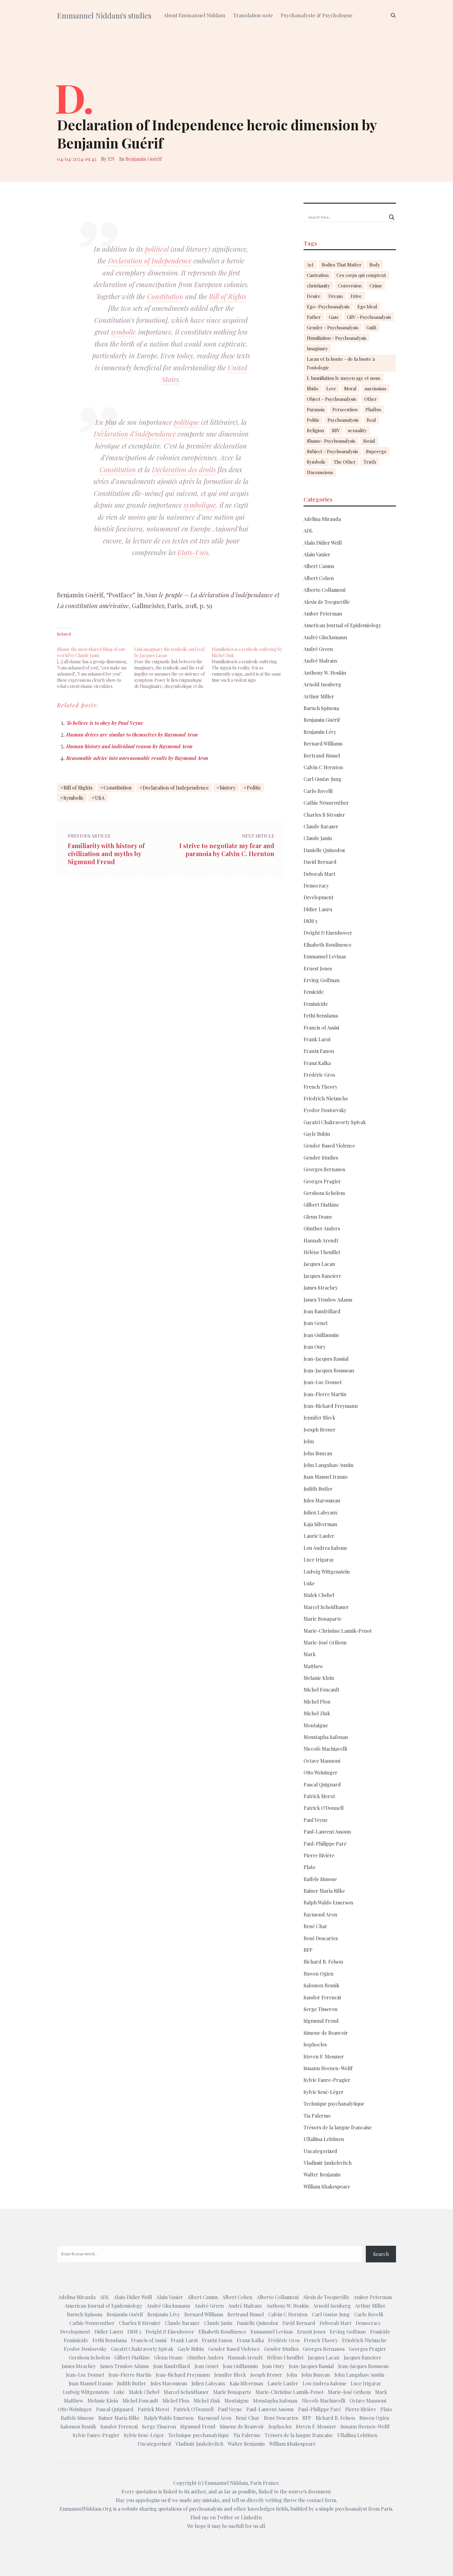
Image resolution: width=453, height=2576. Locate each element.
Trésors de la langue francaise (338, 2127)
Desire (314, 296)
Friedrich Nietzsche (326, 1098)
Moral (350, 388)
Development (318, 897)
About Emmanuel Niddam (194, 15)
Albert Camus (319, 566)
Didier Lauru (318, 909)
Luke (309, 1583)
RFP (308, 1950)
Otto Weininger (320, 1772)
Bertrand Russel (322, 756)
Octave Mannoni (322, 1761)
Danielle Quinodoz (324, 850)
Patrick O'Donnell (324, 1808)
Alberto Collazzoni (324, 590)
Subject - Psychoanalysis (333, 451)
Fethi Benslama (321, 1016)
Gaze (334, 317)
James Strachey (321, 1288)
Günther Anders (322, 1228)
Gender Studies (321, 1158)
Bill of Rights (228, 296)
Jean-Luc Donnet (323, 1382)
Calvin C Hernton (323, 767)
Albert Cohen (319, 578)
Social (369, 441)
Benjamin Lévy (320, 732)
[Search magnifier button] (392, 217)
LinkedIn (251, 2517)
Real (371, 420)
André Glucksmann (325, 637)
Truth (370, 462)
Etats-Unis (193, 552)
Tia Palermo (317, 2116)
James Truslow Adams (328, 1300)
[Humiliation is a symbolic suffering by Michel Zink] (250, 662)
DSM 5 (310, 921)
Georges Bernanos (324, 1169)
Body (375, 265)
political (157, 249)
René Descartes (321, 1938)
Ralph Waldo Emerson (328, 1902)
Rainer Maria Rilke (324, 1891)
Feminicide (316, 1004)
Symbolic (74, 798)
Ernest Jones (318, 968)
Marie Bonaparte (322, 1619)
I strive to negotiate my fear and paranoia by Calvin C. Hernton (227, 850)
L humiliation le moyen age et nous (344, 378)
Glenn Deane (318, 1217)
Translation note (253, 15)
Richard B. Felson (323, 1962)
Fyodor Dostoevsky (325, 1110)
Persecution (345, 409)
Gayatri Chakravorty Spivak (335, 1122)
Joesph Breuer (320, 1430)
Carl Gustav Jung (322, 779)
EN (111, 159)
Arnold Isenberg (322, 684)
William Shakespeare (327, 2186)
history (228, 788)
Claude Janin (318, 838)
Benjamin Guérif (144, 159)
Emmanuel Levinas (325, 956)
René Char (315, 1926)
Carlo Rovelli (318, 791)
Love (331, 388)
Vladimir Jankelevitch (328, 2163)
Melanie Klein (319, 1678)
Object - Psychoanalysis (332, 399)
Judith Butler (318, 1489)
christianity (318, 286)
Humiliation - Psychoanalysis (337, 338)
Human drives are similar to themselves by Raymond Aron (132, 735)
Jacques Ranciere (322, 1276)
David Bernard (320, 862)
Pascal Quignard (322, 1784)
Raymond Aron (320, 1914)
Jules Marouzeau (322, 1500)
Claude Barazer (321, 826)
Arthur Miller (319, 696)
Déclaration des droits (184, 469)
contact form (321, 2500)
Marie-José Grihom (325, 1642)
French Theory (320, 1087)
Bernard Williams (323, 744)
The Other (345, 462)
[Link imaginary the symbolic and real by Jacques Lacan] (173, 665)
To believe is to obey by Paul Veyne (105, 723)
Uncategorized (320, 2151)
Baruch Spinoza (321, 708)
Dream (336, 296)
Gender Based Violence (329, 1146)
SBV (336, 430)
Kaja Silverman (320, 1524)
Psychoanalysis (343, 420)
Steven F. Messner (324, 2056)
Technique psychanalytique (334, 2104)
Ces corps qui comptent (361, 275)
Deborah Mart (319, 874)
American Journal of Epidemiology (342, 625)
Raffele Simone (320, 1879)
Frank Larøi (317, 1039)
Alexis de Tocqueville (327, 602)
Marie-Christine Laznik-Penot (338, 1631)
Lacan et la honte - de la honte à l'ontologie (341, 363)
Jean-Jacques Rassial (326, 1359)
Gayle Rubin (317, 1134)
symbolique (200, 505)
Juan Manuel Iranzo (326, 1477)
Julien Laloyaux (320, 1512)
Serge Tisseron (320, 2009)
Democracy (316, 886)
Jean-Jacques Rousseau (329, 1370)
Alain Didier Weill (323, 543)
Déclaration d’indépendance (135, 434)
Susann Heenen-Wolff (328, 2068)
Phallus (373, 409)
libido (313, 388)
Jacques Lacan (319, 1264)
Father (314, 317)
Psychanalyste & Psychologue (317, 15)
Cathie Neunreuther (326, 803)
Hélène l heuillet (322, 1252)
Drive (356, 296)
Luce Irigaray (319, 1560)
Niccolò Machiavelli (325, 1749)
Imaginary (317, 348)
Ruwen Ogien (318, 1974)
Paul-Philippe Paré (325, 1844)
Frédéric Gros (319, 1075)
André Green (318, 649)
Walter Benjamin (322, 2174)
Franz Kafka (317, 1063)
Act (310, 265)
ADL (308, 531)
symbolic (124, 332)
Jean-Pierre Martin (325, 1394)
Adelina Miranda (322, 519)
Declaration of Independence (149, 261)
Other (371, 399)
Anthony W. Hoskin (325, 673)
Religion (315, 430)
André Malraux (320, 661)
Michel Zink (317, 1713)
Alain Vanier (317, 554)
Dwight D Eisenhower (328, 933)
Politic (254, 788)
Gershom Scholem (324, 1193)
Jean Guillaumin (321, 1335)
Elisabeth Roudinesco (327, 945)
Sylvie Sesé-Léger (324, 2092)
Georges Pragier (322, 1181)
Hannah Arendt (321, 1240)
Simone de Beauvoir (326, 2033)
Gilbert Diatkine (321, 1205)
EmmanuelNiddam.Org (86, 2509)
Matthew (313, 1666)
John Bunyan (318, 1453)
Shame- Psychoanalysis (331, 441)
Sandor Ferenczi (322, 1997)
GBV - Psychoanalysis (369, 317)
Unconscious (320, 472)
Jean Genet (316, 1323)
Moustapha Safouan (326, 1737)
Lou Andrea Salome (325, 1548)
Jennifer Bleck (319, 1418)
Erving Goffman (322, 980)
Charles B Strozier (324, 815)
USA (100, 798)
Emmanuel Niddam (226, 2483)
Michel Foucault (321, 1690)
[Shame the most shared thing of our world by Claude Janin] (96, 665)
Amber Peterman (323, 614)
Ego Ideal (367, 307)
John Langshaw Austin (329, 1465)
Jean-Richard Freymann (331, 1406)
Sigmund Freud (321, 2021)
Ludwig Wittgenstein (327, 1572)
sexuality (357, 430)
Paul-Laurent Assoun (327, 1832)
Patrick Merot (319, 1796)
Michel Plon (317, 1702)
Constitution (165, 296)
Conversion (350, 286)
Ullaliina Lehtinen (324, 2139)
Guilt (371, 327)
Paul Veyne (316, 1820)
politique (186, 422)
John (309, 1441)
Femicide (314, 992)
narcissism (375, 388)
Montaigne (316, 1725)
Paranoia (316, 409)
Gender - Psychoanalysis (333, 327)
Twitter (225, 2517)
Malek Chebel (319, 1595)
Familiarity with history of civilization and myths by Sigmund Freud (106, 854)
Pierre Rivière (319, 1855)
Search (381, 2254)
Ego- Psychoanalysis (328, 307)
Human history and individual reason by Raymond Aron (129, 746)
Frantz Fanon (319, 1051)
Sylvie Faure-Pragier (327, 2080)
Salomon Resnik (321, 1985)
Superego (376, 451)
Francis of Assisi (321, 1028)
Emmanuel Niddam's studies (104, 15)
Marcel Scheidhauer (326, 1607)
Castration (318, 275)
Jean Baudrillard (322, 1311)
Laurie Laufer (319, 1536)
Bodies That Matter (342, 265)
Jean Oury (315, 1347)
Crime (376, 286)
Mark (310, 1654)
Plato (309, 1867)
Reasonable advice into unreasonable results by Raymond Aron (137, 758)
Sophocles (315, 2044)
